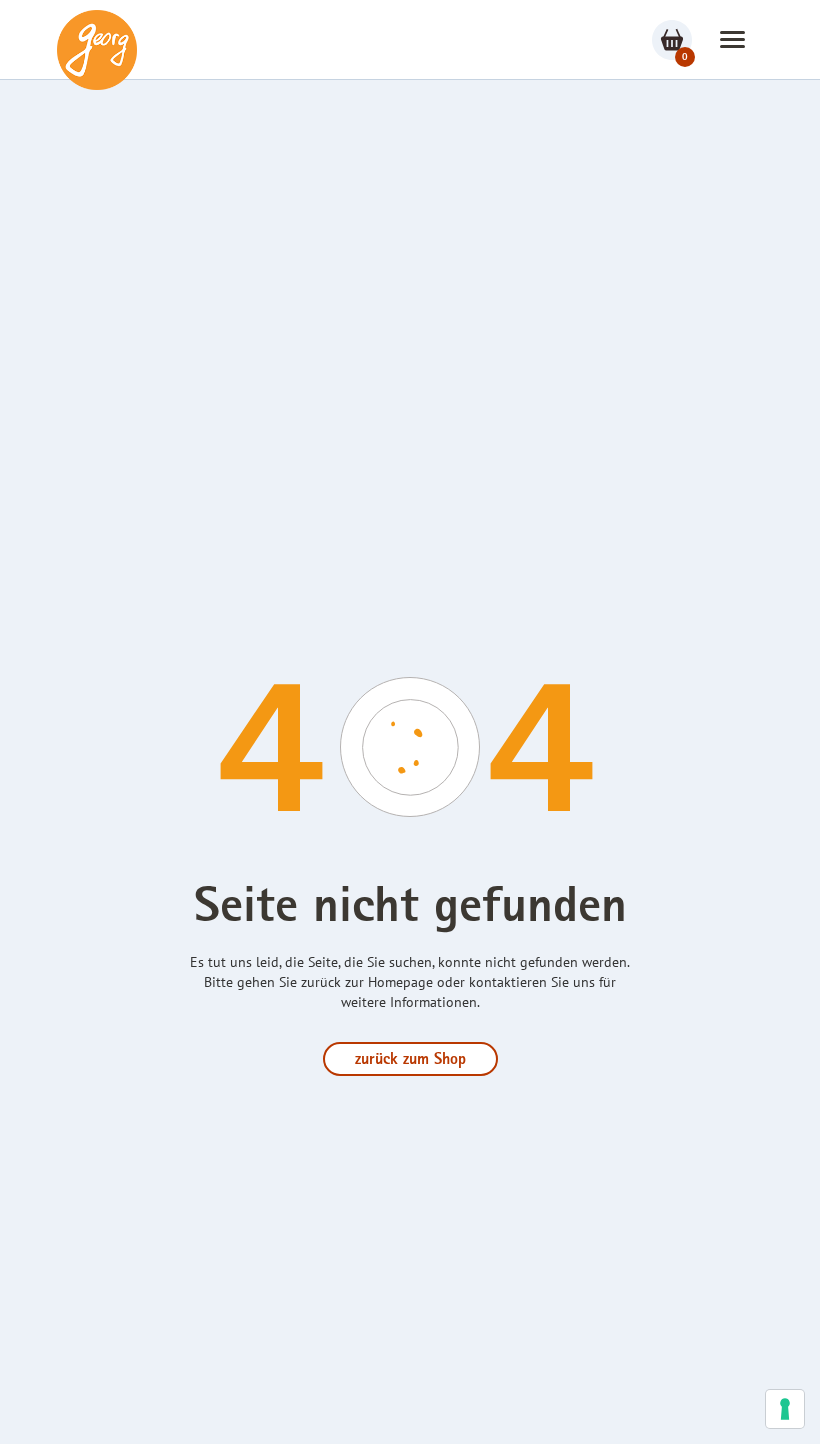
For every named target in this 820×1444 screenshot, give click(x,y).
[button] (732, 39)
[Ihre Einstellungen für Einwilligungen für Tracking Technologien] (785, 1409)
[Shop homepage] (97, 50)
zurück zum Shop (410, 1061)
